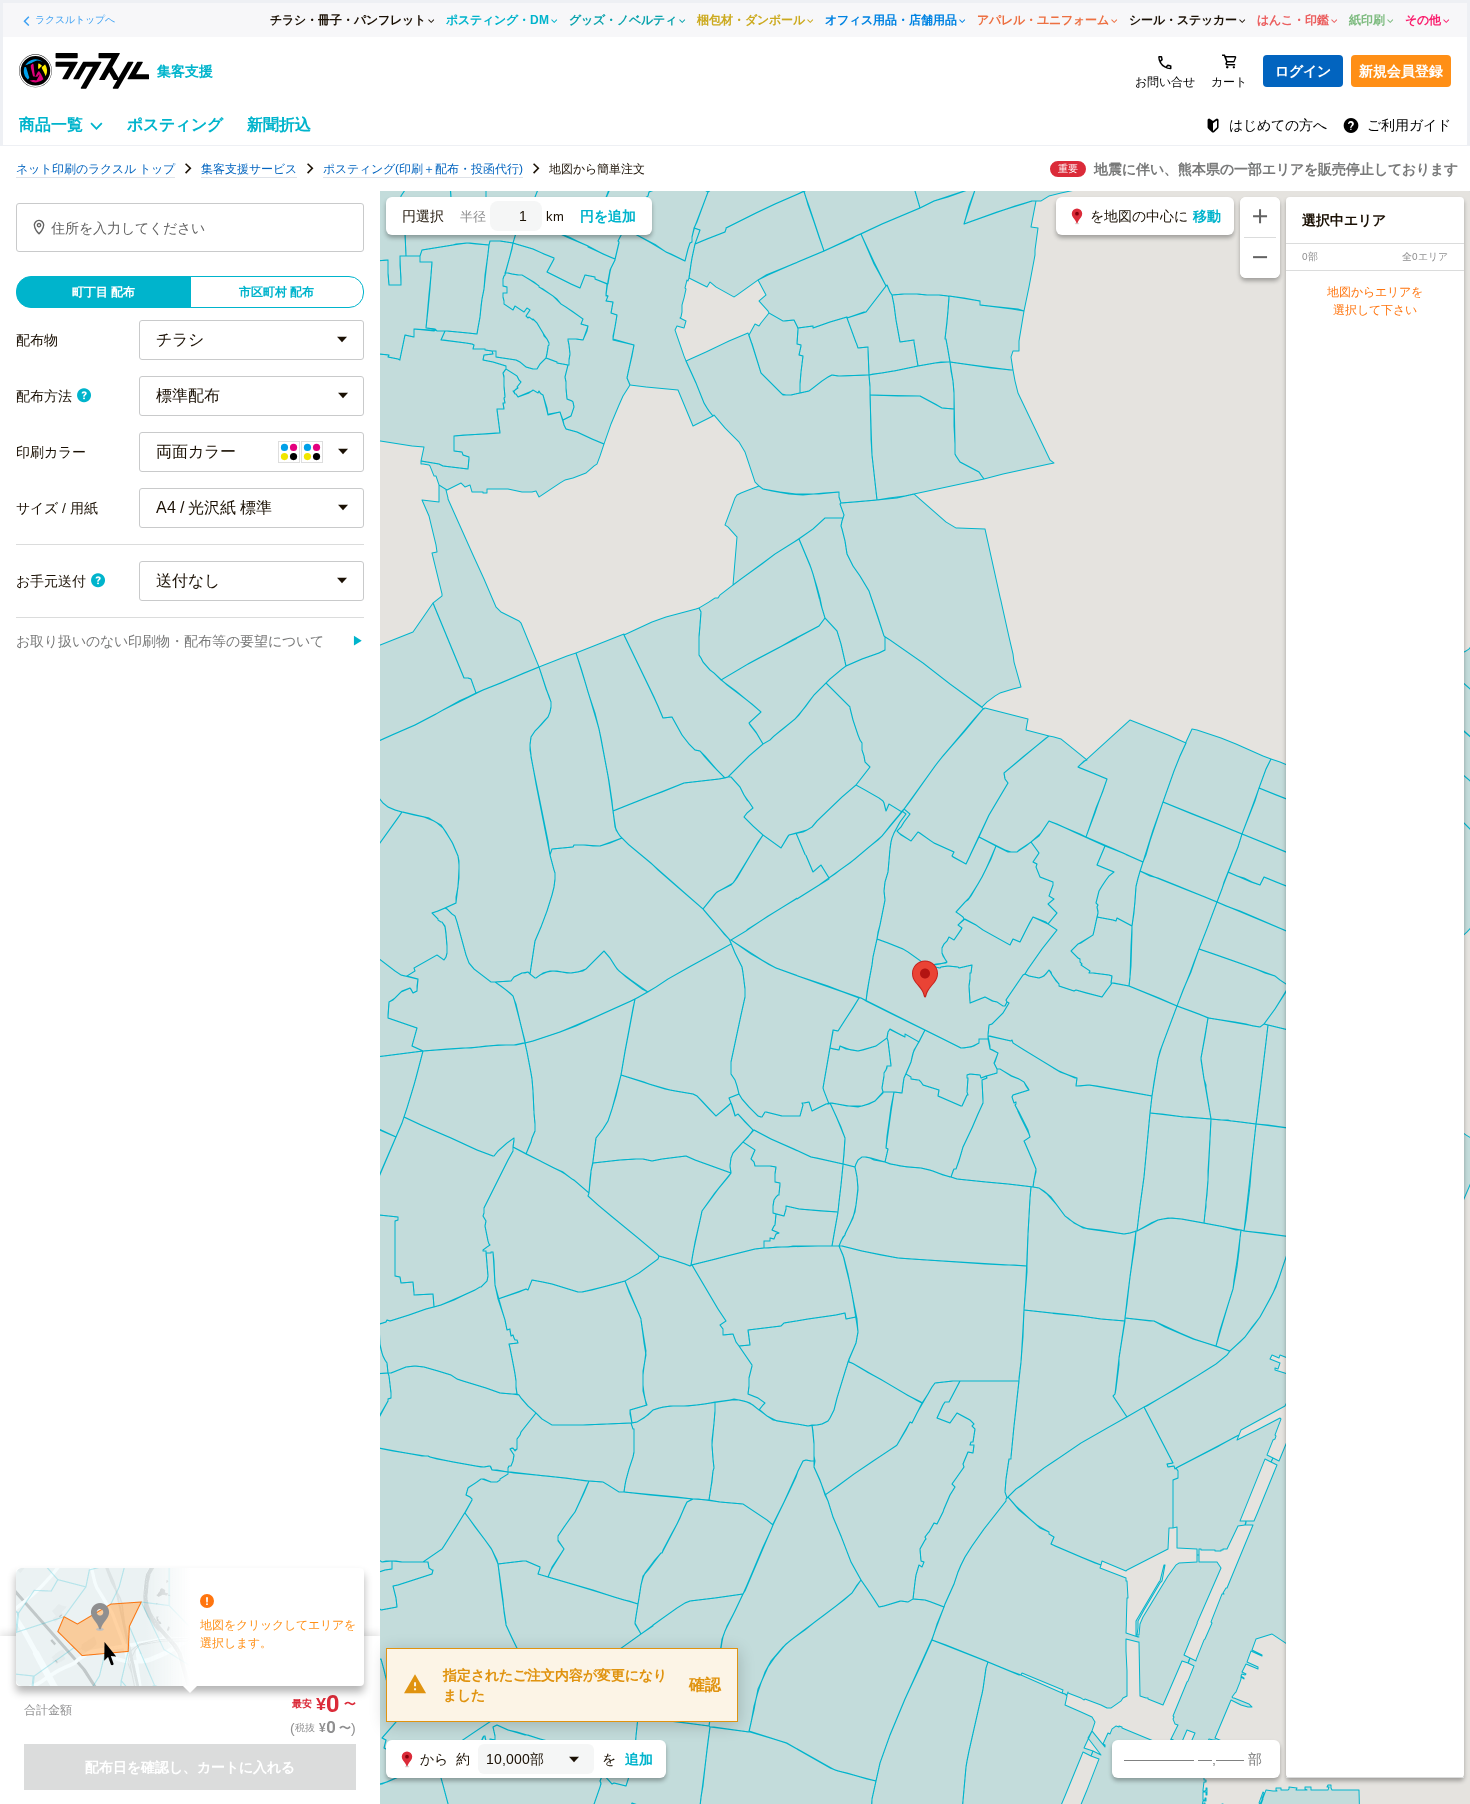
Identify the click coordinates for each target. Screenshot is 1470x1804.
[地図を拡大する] (1260, 217)
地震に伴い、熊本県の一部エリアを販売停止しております (1276, 169)
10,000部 (515, 1759)
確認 (705, 1684)
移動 (1207, 216)
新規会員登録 (1401, 71)
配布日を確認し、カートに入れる (190, 1767)
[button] (925, 979)
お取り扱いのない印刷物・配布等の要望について (190, 641)
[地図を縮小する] (1260, 258)
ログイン (1303, 71)
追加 (639, 1759)
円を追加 (608, 216)
